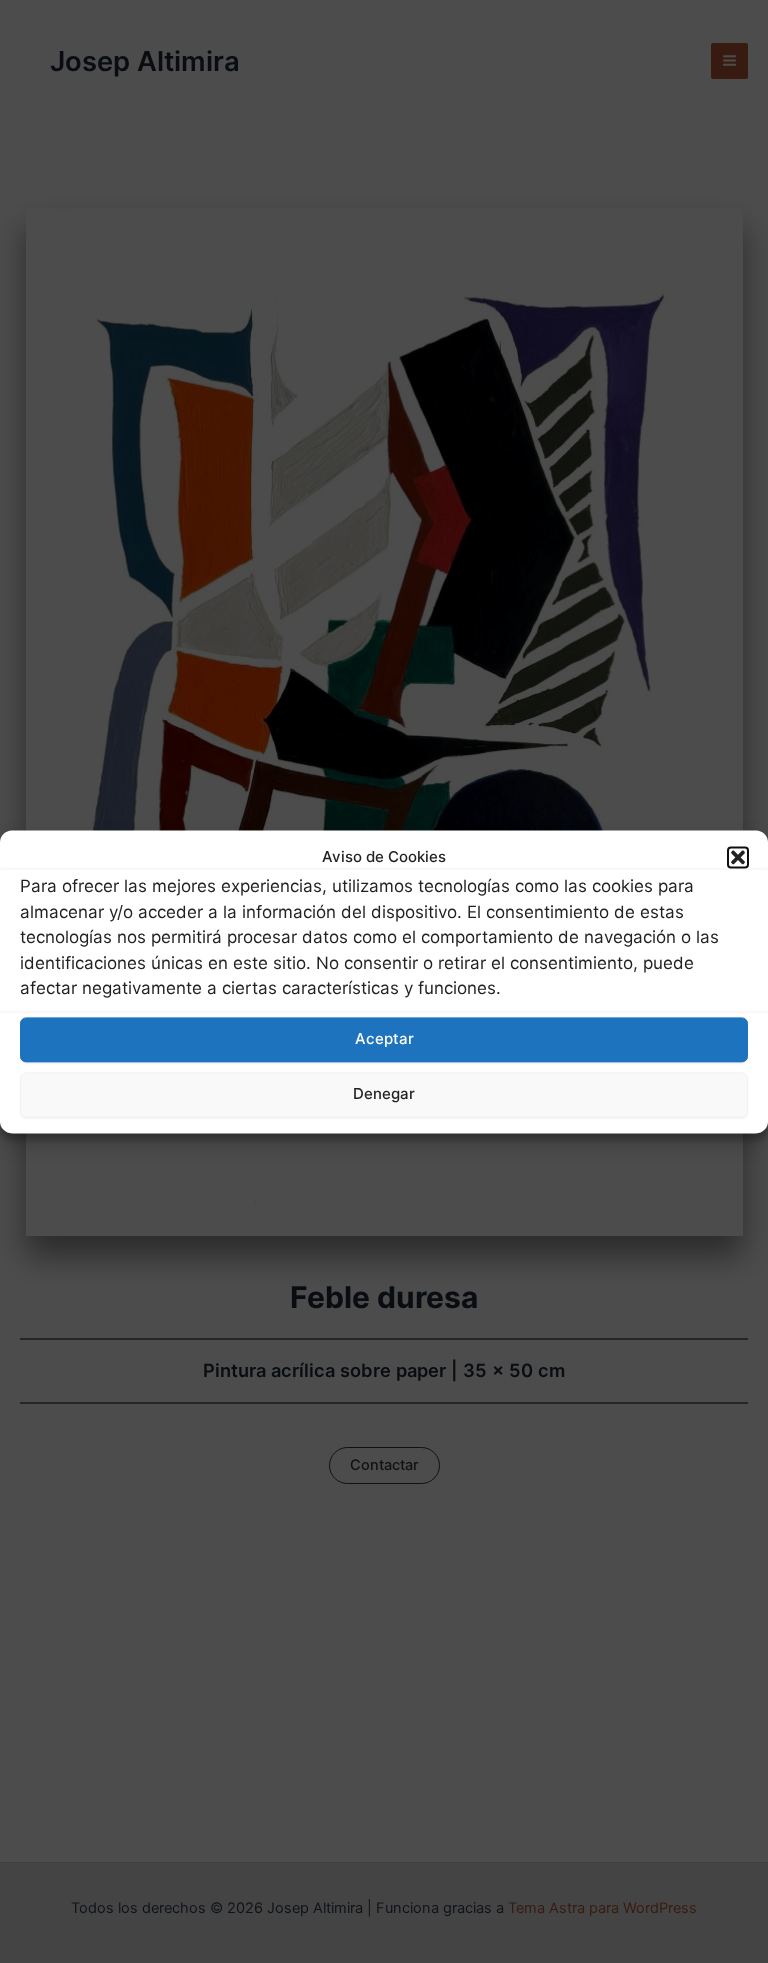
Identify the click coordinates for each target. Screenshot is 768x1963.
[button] (738, 857)
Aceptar (384, 1039)
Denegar (384, 1094)
